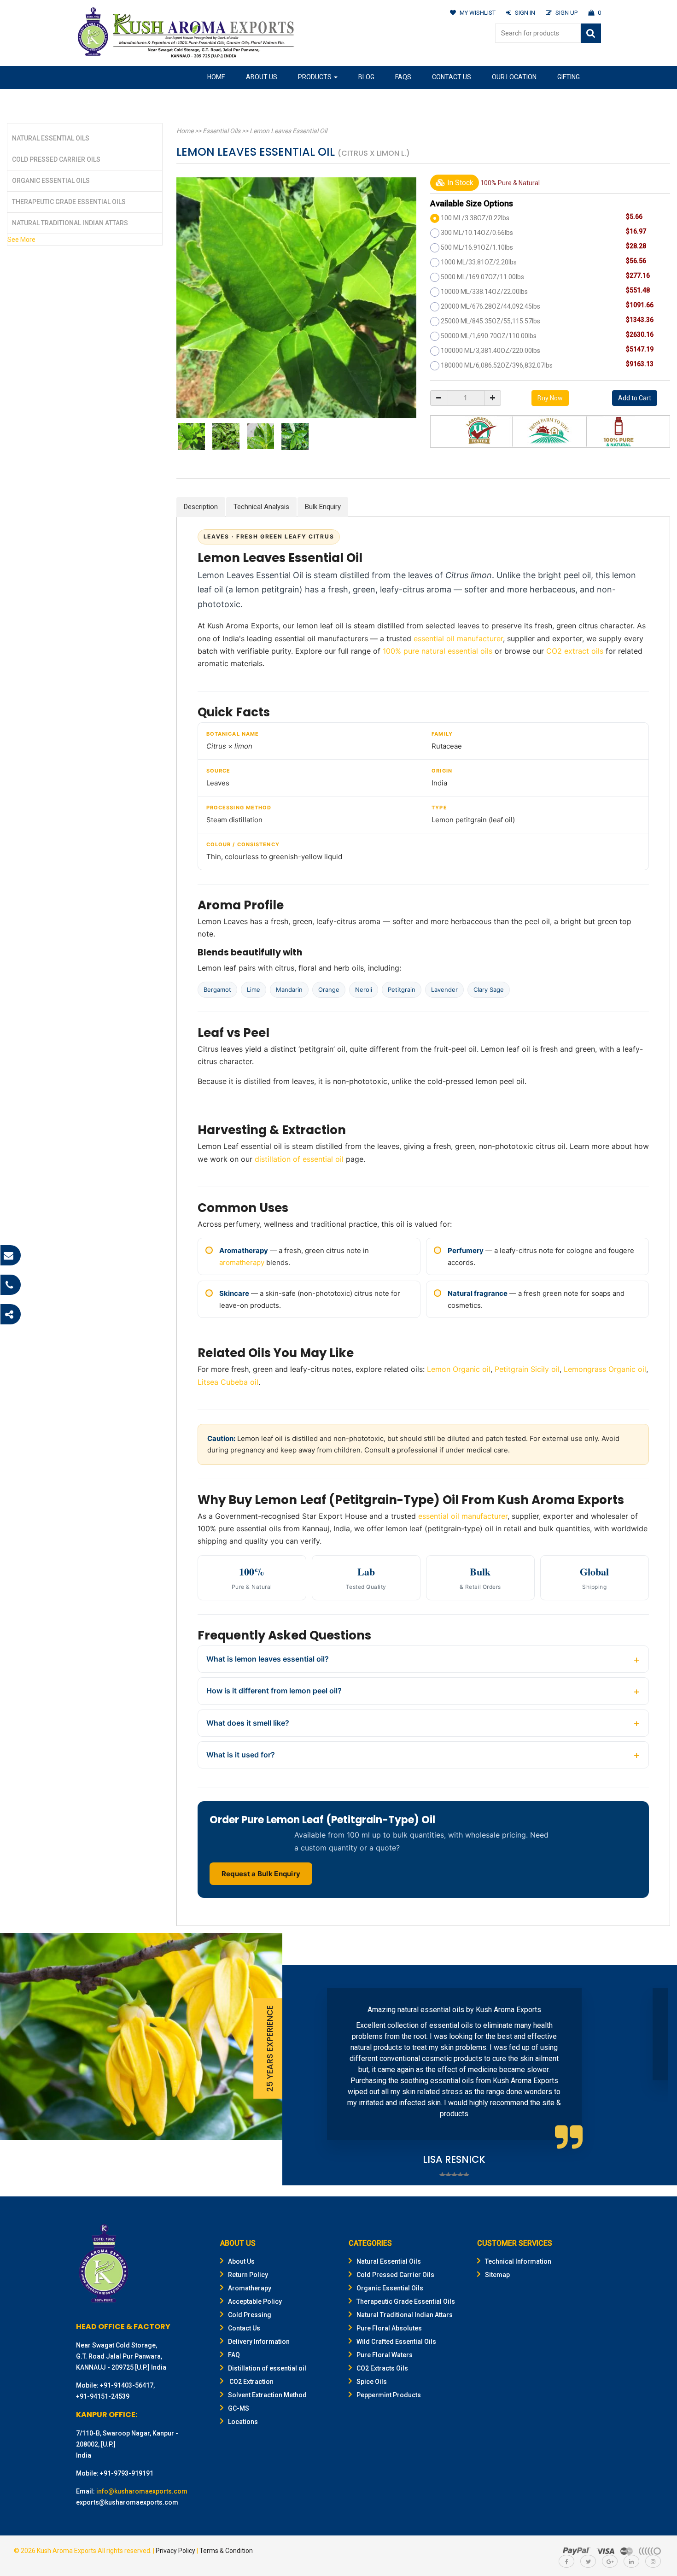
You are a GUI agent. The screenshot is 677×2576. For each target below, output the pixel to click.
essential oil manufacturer (458, 638)
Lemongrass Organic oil (605, 1369)
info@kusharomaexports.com (142, 2491)
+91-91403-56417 (127, 2385)
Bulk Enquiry (323, 507)
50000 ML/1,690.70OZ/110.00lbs (489, 336)
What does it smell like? (248, 1723)
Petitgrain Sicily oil (527, 1369)
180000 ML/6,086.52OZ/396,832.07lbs (497, 365)
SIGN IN (525, 13)
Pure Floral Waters (385, 2355)
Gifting (569, 77)
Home (216, 77)
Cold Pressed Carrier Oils (56, 159)
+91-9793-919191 (127, 2473)
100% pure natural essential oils (438, 651)
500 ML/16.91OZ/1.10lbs (477, 247)
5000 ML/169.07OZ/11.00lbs (482, 277)
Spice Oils (372, 2382)
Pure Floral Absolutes (389, 2328)
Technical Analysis (261, 507)
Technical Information (518, 2261)
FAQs (403, 77)
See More (21, 240)
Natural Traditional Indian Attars (70, 223)
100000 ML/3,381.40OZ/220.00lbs (490, 351)
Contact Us (452, 77)
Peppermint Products (389, 2395)
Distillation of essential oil (267, 2368)
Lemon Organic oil (459, 1369)
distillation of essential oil (299, 1159)
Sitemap (497, 2275)
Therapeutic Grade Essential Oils (69, 202)
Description (201, 507)
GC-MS (239, 2408)
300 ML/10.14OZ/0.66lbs (477, 233)
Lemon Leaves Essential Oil (288, 131)
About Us (262, 77)
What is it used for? (241, 1755)
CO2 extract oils (575, 651)
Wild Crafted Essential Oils (396, 2342)
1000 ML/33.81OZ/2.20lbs (479, 262)
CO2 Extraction (251, 2382)
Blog (366, 77)
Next (656, 2075)
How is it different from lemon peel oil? (274, 1691)
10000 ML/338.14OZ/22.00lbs (484, 292)
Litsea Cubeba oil (228, 1382)
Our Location (514, 77)
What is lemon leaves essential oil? (268, 1659)
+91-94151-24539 (103, 2396)
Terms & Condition (226, 2551)
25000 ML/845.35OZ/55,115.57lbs (490, 321)
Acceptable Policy (255, 2301)
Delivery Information (259, 2342)
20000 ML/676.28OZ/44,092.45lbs (490, 306)
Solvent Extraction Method (267, 2395)
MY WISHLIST (478, 13)
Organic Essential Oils (51, 181)
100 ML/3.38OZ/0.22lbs (475, 218)
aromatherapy (242, 1262)
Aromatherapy (250, 2288)
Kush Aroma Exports (67, 2551)
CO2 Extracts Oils (382, 2368)
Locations (243, 2422)
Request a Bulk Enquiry (261, 1874)
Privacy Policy (175, 2551)
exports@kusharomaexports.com (127, 2502)
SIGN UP (566, 13)
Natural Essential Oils (51, 138)
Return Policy (248, 2275)
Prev (303, 2075)
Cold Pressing (250, 2315)
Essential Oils (222, 131)
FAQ (234, 2355)
